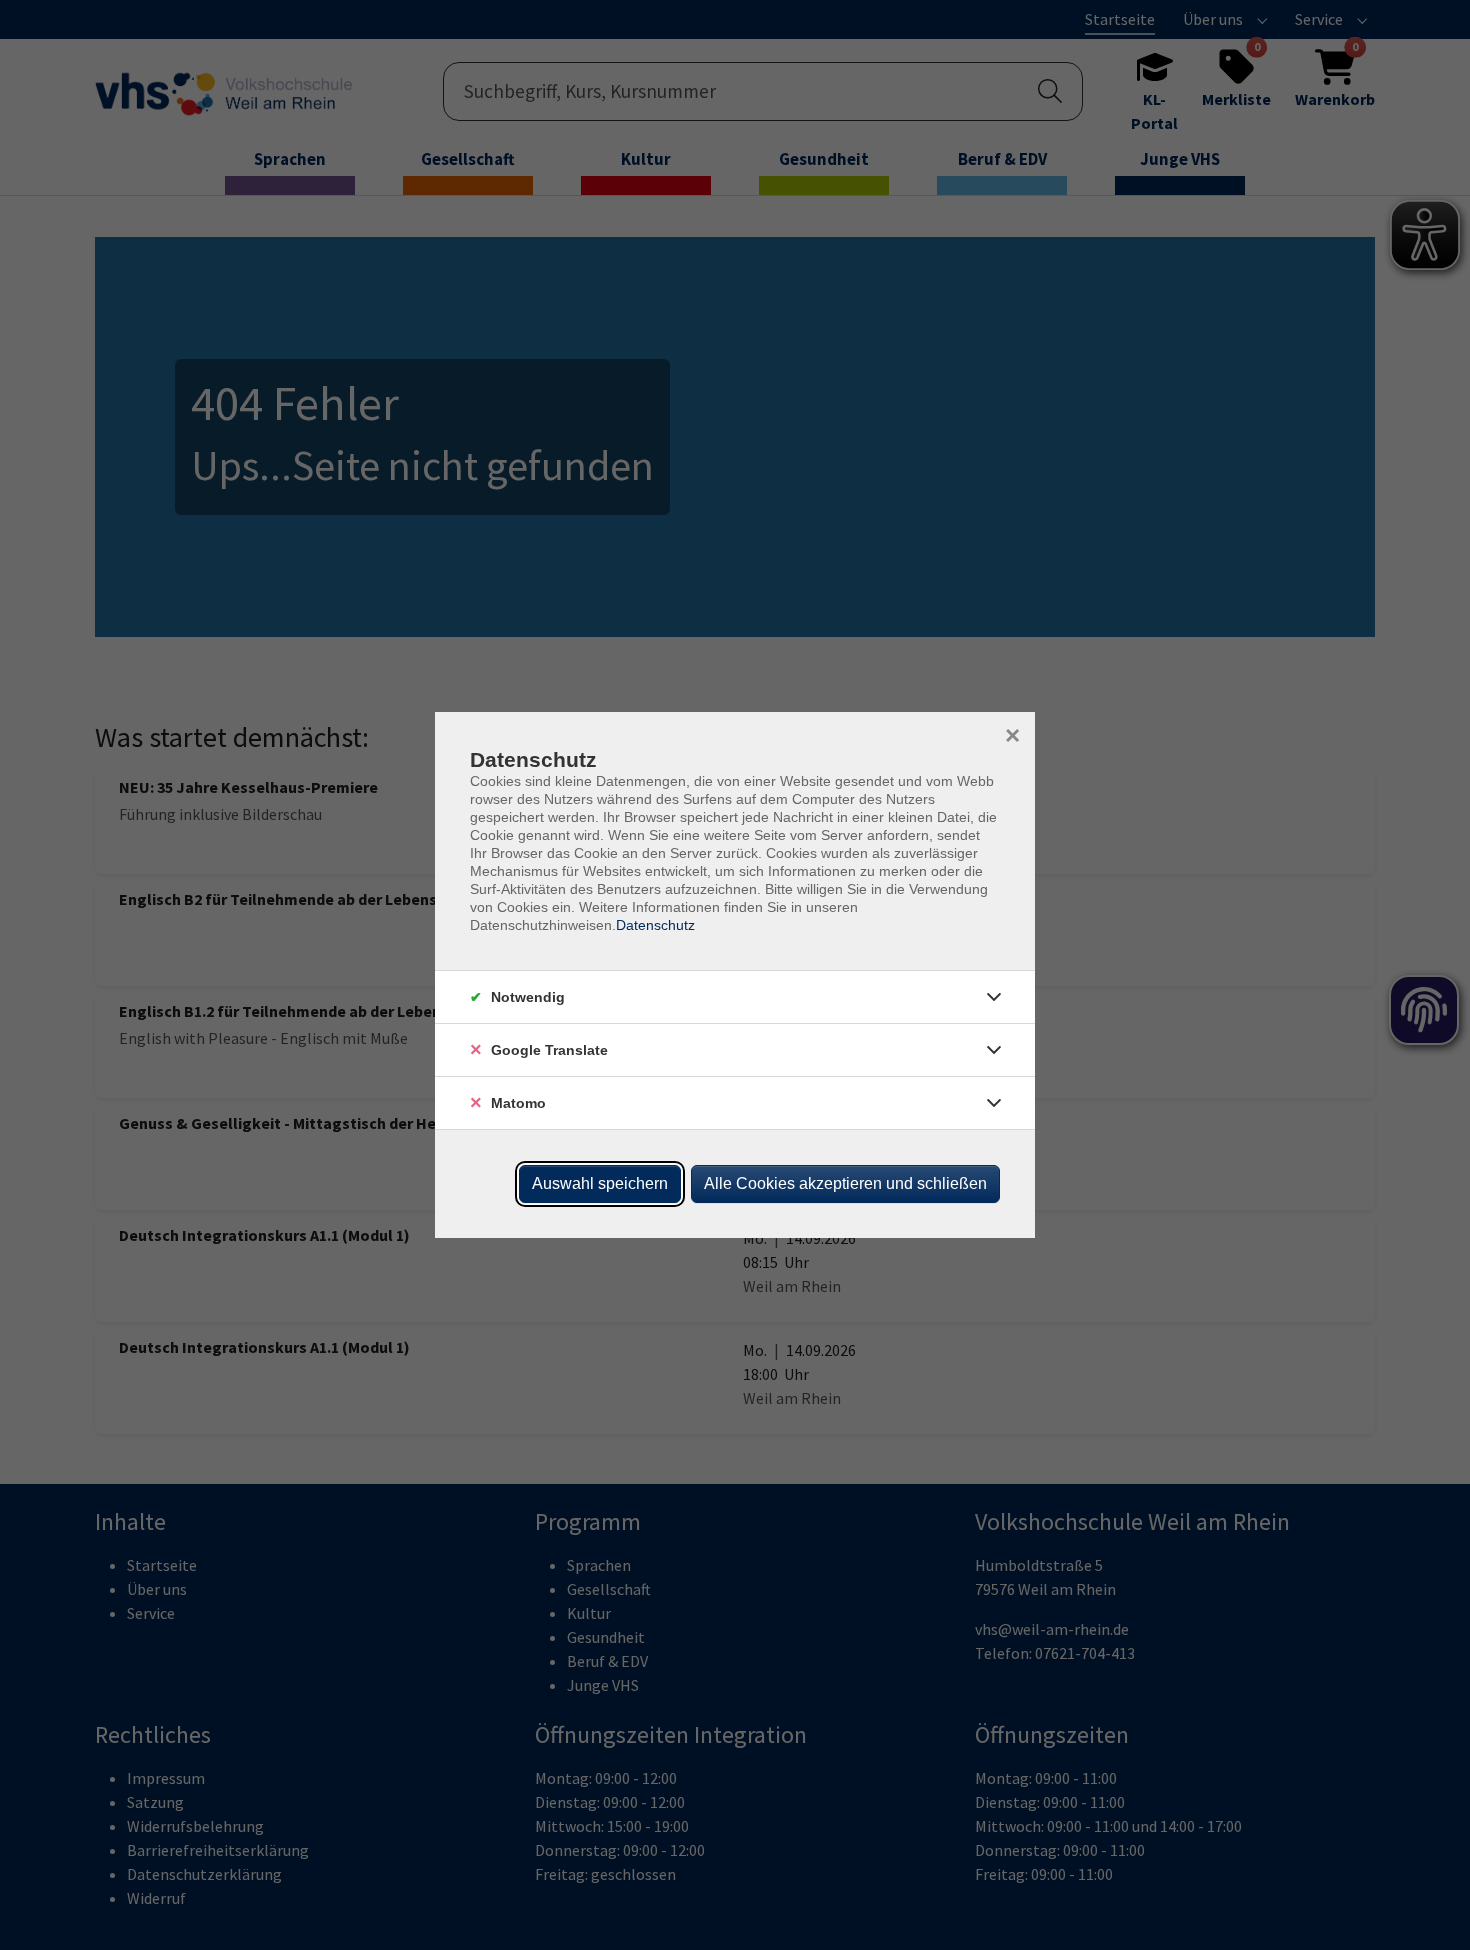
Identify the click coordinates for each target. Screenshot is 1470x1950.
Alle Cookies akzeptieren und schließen (845, 1183)
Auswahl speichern (600, 1183)
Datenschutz (655, 925)
